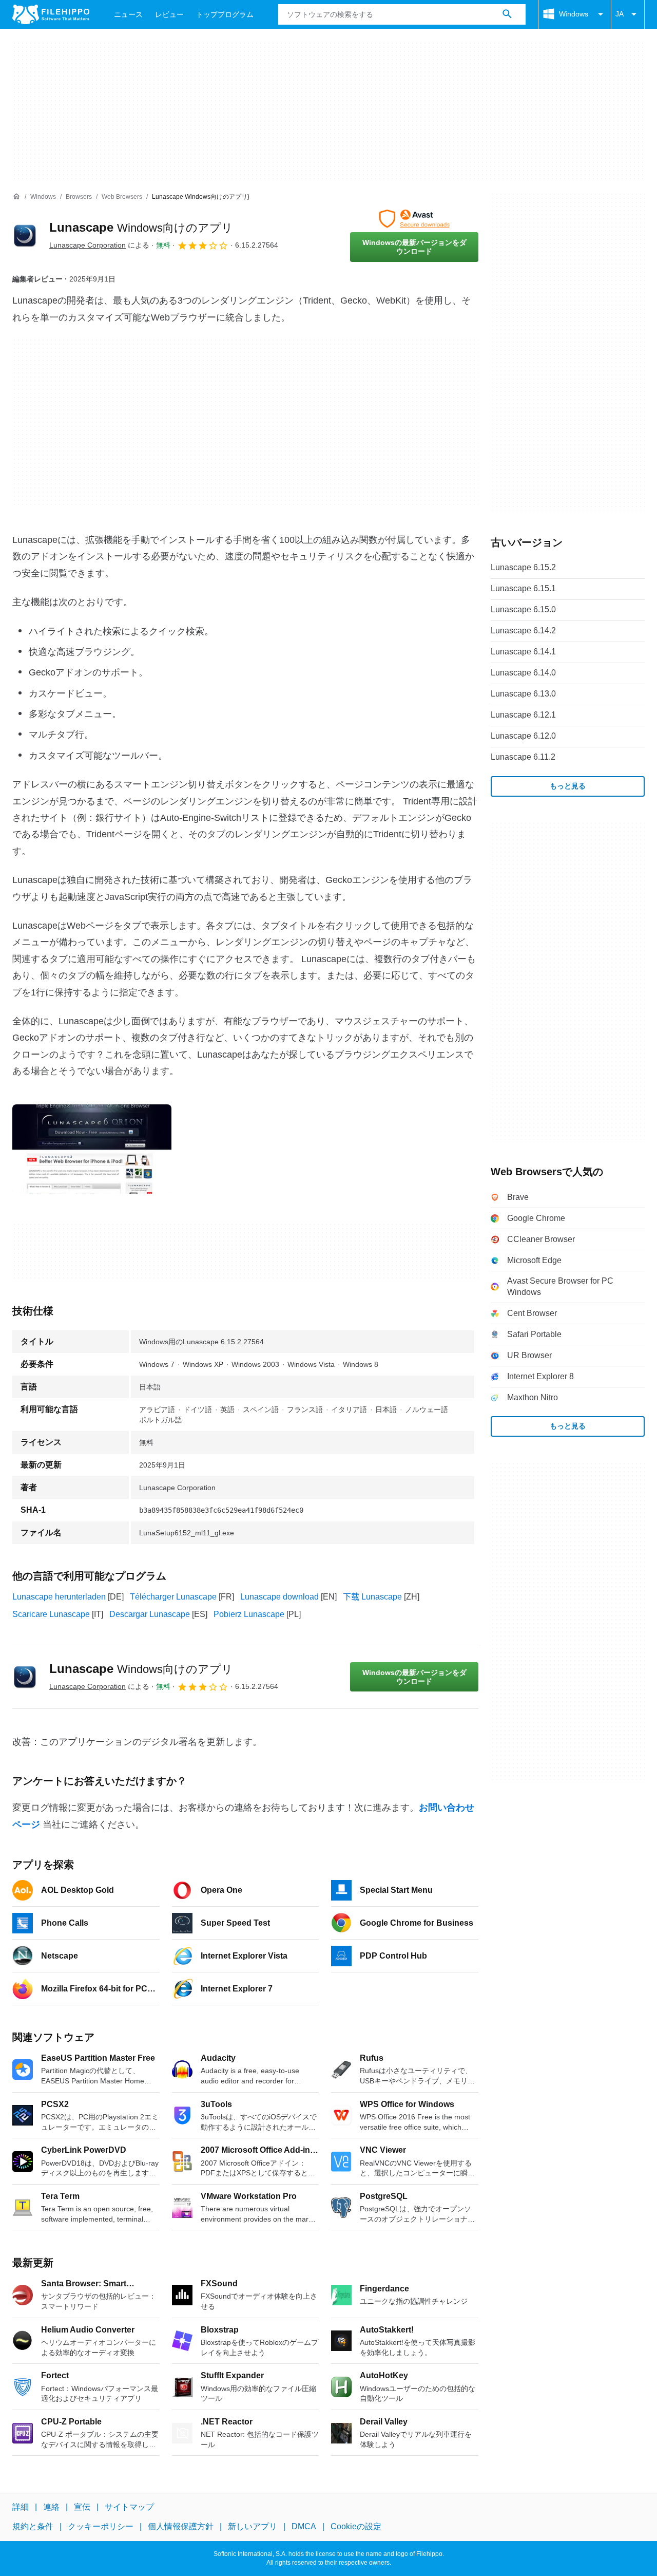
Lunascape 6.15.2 (523, 567)
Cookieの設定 (356, 2526)
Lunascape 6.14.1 (523, 652)
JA (620, 14)
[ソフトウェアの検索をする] (507, 14)
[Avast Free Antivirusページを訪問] (414, 219)
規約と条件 (33, 2526)
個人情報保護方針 (181, 2526)
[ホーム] (16, 197)
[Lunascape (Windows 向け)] (25, 236)
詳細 (21, 2507)
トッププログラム (225, 14)
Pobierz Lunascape (249, 1614)
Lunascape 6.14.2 (523, 631)
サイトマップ (129, 2507)
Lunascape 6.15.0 (523, 609)
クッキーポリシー (101, 2526)
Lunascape (141, 227)
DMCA (304, 2526)
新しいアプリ (253, 2526)
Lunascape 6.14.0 (523, 673)
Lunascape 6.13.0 (523, 694)
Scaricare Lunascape (51, 1614)
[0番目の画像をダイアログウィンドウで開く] (92, 1149)
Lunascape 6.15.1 (523, 588)
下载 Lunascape (372, 1597)
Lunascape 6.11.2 (523, 757)
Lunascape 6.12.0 (523, 736)
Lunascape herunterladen (59, 1597)
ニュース (128, 14)
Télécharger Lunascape (173, 1597)
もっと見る (568, 786)
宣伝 (82, 2507)
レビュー (169, 14)
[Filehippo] (51, 14)
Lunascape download (279, 1597)
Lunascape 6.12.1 (523, 715)
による (99, 245)
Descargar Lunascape (150, 1614)
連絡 (51, 2507)
